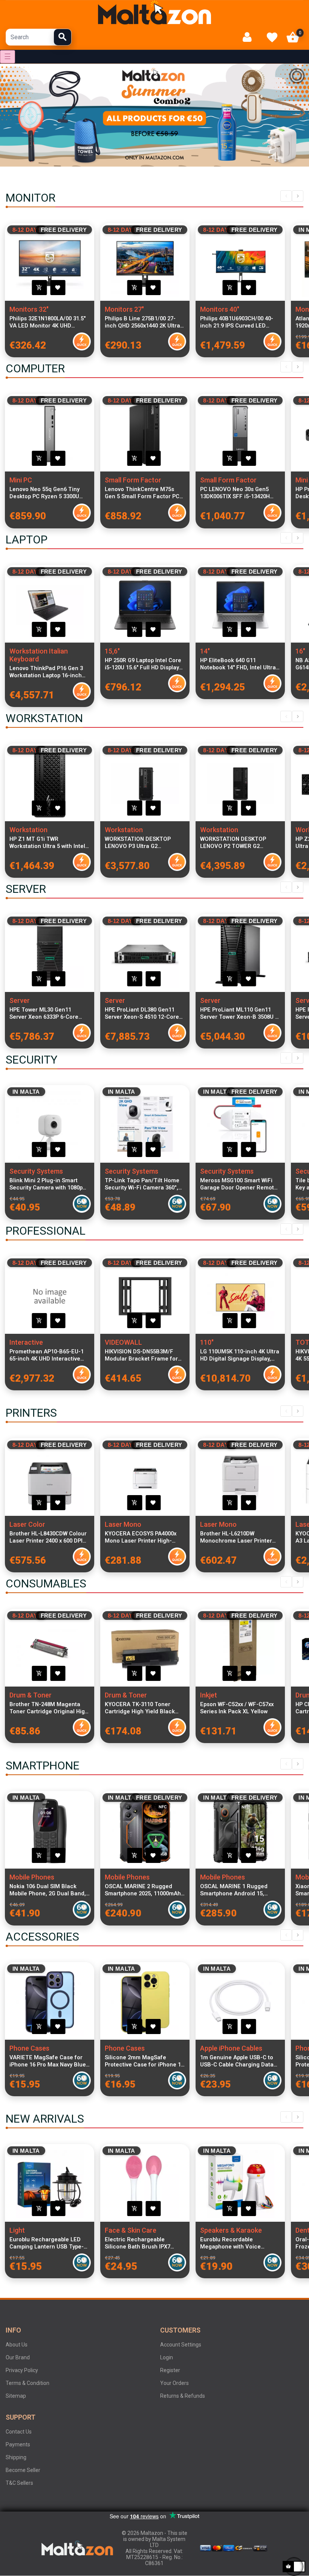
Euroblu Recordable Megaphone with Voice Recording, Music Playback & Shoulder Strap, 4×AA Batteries (239, 2243)
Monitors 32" (29, 309)
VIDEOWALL (123, 1342)
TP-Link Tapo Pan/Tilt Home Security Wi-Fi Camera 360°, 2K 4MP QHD (142, 1184)
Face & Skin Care (131, 2230)
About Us (17, 2345)
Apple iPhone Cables (231, 2048)
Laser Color (27, 1524)
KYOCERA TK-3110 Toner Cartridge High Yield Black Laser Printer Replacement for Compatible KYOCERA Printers (141, 1708)
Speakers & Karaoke (231, 2230)
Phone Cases (29, 2048)
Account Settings (181, 2345)
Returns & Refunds (183, 2396)
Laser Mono (123, 1524)
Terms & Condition (28, 2383)
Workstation (28, 830)
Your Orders (174, 2383)
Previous (286, 196)
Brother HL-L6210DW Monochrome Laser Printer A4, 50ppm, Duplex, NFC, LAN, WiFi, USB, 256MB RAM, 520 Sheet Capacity (238, 1537)
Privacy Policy (22, 2370)
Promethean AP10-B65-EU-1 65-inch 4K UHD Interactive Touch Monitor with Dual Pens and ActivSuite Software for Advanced (49, 1355)
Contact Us (19, 2432)
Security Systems (36, 1171)
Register (170, 2370)
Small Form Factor (133, 480)
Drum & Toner (31, 1695)
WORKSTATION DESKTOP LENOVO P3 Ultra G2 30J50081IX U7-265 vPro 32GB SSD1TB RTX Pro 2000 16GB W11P (143, 843)
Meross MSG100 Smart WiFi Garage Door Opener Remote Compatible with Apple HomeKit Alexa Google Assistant (239, 1184)
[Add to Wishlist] (58, 288)
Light (17, 2230)
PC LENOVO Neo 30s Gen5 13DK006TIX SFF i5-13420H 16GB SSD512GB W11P (235, 493)
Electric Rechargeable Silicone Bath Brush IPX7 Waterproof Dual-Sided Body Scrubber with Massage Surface (142, 2243)
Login (167, 2357)
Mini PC (21, 480)
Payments (18, 2444)
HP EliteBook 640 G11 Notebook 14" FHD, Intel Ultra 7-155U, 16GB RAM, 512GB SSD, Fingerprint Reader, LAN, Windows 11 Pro (239, 664)
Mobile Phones (32, 1877)
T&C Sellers (19, 2483)
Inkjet (209, 1695)
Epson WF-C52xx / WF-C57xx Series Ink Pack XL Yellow (237, 1708)
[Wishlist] (272, 37)
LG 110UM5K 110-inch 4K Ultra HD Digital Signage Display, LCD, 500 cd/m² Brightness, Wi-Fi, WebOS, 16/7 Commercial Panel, (240, 1355)
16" (300, 651)
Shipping (16, 2457)
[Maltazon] (154, 12)
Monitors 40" (220, 309)
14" (205, 651)
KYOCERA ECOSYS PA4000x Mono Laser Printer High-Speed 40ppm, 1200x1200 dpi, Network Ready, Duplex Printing (143, 1537)
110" (207, 1342)
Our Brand (18, 2357)
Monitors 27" (124, 309)
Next (298, 196)
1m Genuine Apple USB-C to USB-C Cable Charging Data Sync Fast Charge (237, 2061)
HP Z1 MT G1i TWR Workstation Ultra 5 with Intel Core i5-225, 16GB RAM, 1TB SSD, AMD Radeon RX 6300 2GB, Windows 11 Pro (47, 843)
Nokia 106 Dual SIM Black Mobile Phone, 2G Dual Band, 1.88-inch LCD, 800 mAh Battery (48, 1890)
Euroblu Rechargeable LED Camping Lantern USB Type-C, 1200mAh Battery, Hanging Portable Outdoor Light (49, 2243)
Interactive (26, 1342)
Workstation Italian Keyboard (39, 655)
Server (20, 1000)
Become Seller (23, 2470)
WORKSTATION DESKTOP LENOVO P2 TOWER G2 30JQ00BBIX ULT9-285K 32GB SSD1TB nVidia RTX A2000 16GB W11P (238, 843)
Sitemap (16, 2396)
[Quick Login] (250, 37)
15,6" (112, 651)
